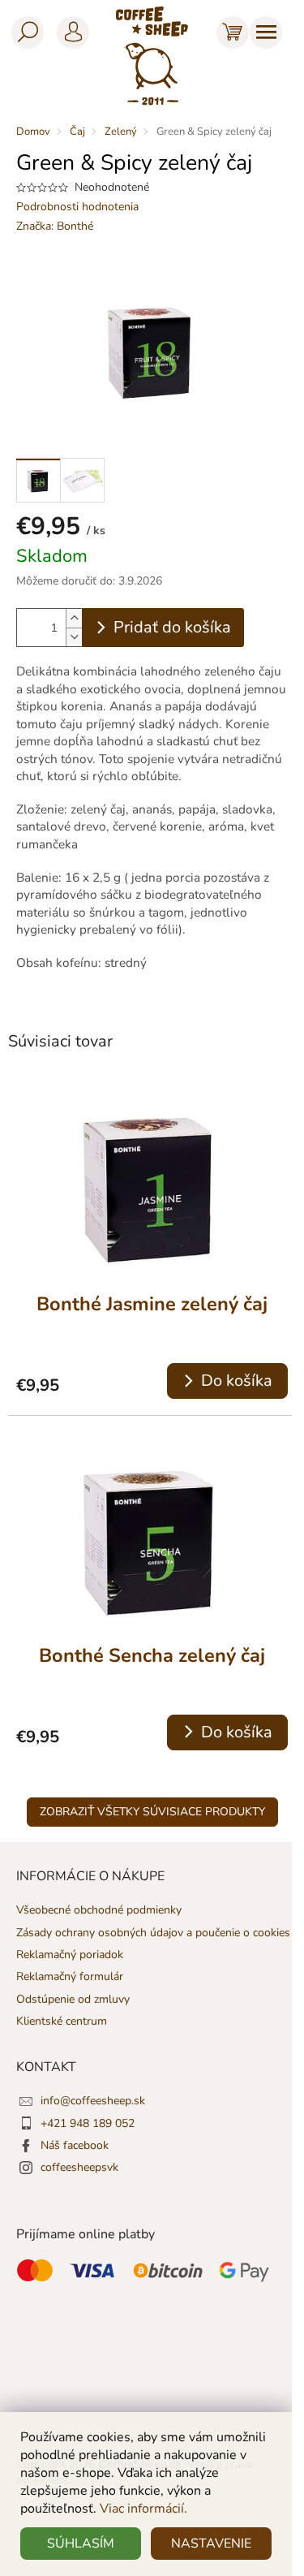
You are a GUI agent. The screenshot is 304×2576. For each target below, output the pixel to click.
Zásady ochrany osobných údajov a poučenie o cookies (153, 1933)
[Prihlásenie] (70, 29)
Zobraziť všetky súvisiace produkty (152, 1812)
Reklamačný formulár (70, 1976)
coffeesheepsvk (79, 2167)
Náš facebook (75, 2145)
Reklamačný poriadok (70, 1955)
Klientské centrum (62, 2021)
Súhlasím (81, 2544)
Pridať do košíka (172, 627)
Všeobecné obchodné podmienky (99, 1910)
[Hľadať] (24, 29)
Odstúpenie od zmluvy (73, 1999)
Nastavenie (211, 2544)
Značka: (55, 226)
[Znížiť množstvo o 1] (74, 637)
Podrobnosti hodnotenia (77, 207)
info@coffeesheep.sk (93, 2101)
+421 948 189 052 (88, 2123)
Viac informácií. (143, 2509)
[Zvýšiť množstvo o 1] (74, 618)
